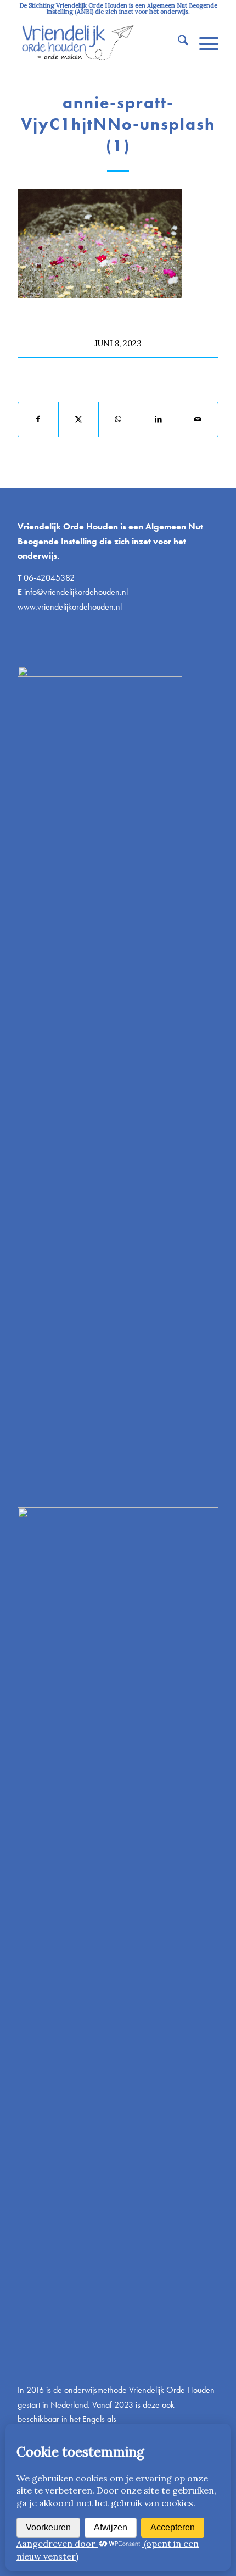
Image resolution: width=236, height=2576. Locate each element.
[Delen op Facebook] (38, 419)
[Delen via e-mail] (198, 419)
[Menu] (203, 42)
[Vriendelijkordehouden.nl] (98, 42)
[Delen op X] (78, 419)
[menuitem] (178, 42)
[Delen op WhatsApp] (119, 419)
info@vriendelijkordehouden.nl (76, 592)
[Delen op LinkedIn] (158, 419)
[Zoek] (178, 42)
